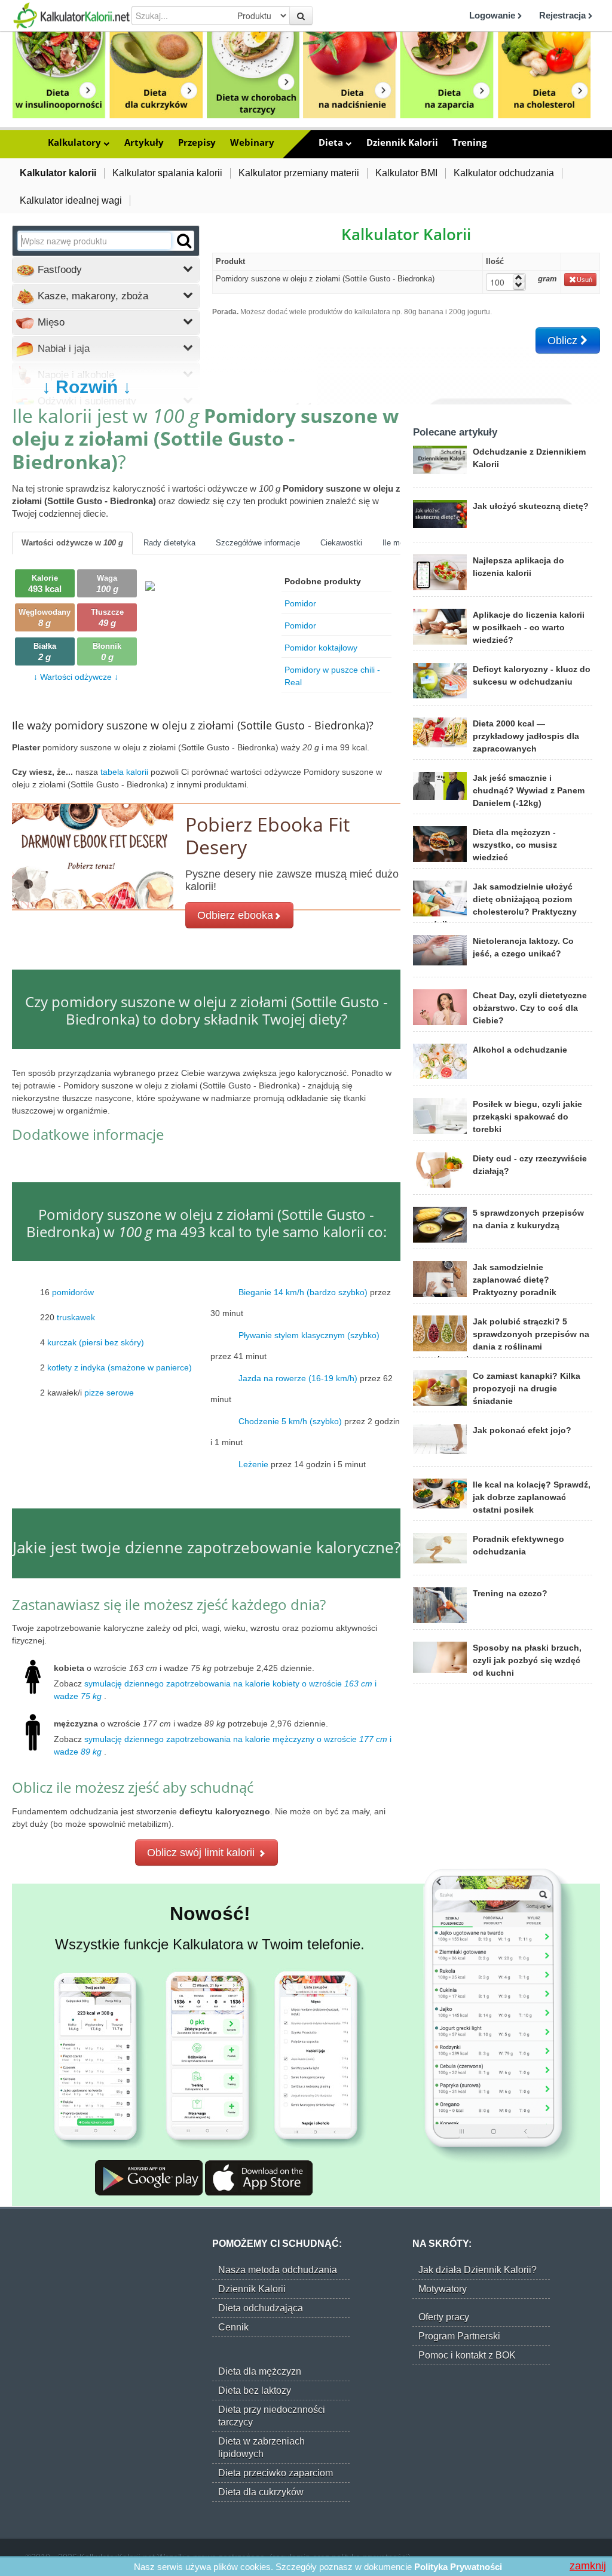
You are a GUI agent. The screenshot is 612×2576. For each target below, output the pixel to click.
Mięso (50, 322)
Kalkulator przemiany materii (299, 173)
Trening (469, 142)
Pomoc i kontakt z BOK (467, 2355)
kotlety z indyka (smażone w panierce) (120, 1367)
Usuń (585, 280)
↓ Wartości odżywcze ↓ (76, 677)
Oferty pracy (444, 2317)
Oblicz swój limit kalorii (202, 1853)
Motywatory (443, 2289)
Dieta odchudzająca (261, 2308)
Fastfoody (58, 270)
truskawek (76, 1317)
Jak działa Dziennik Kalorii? (478, 2270)
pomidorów (73, 1292)
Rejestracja (564, 15)
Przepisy (197, 142)
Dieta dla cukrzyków (261, 2492)
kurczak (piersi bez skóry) (96, 1342)
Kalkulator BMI (406, 173)
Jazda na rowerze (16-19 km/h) (298, 1378)
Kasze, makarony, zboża (91, 296)
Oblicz (564, 341)
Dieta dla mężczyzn (260, 2371)
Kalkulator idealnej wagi (71, 200)
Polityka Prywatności (458, 2567)
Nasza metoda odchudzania (278, 2270)
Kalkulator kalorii (58, 173)
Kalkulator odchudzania (504, 173)
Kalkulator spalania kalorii (167, 173)
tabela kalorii (126, 772)
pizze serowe (109, 1393)
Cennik (233, 2327)
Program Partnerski (459, 2336)
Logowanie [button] (493, 15)
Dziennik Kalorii (402, 142)
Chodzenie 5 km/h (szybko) (290, 1421)
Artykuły (144, 142)
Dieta (332, 142)
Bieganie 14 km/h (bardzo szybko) (303, 1292)
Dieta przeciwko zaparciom (276, 2473)
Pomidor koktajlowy (321, 648)
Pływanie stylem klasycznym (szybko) (309, 1335)
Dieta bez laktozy (255, 2391)
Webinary (252, 142)
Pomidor (300, 603)
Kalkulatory (76, 142)
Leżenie (253, 1464)
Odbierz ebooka (235, 915)
